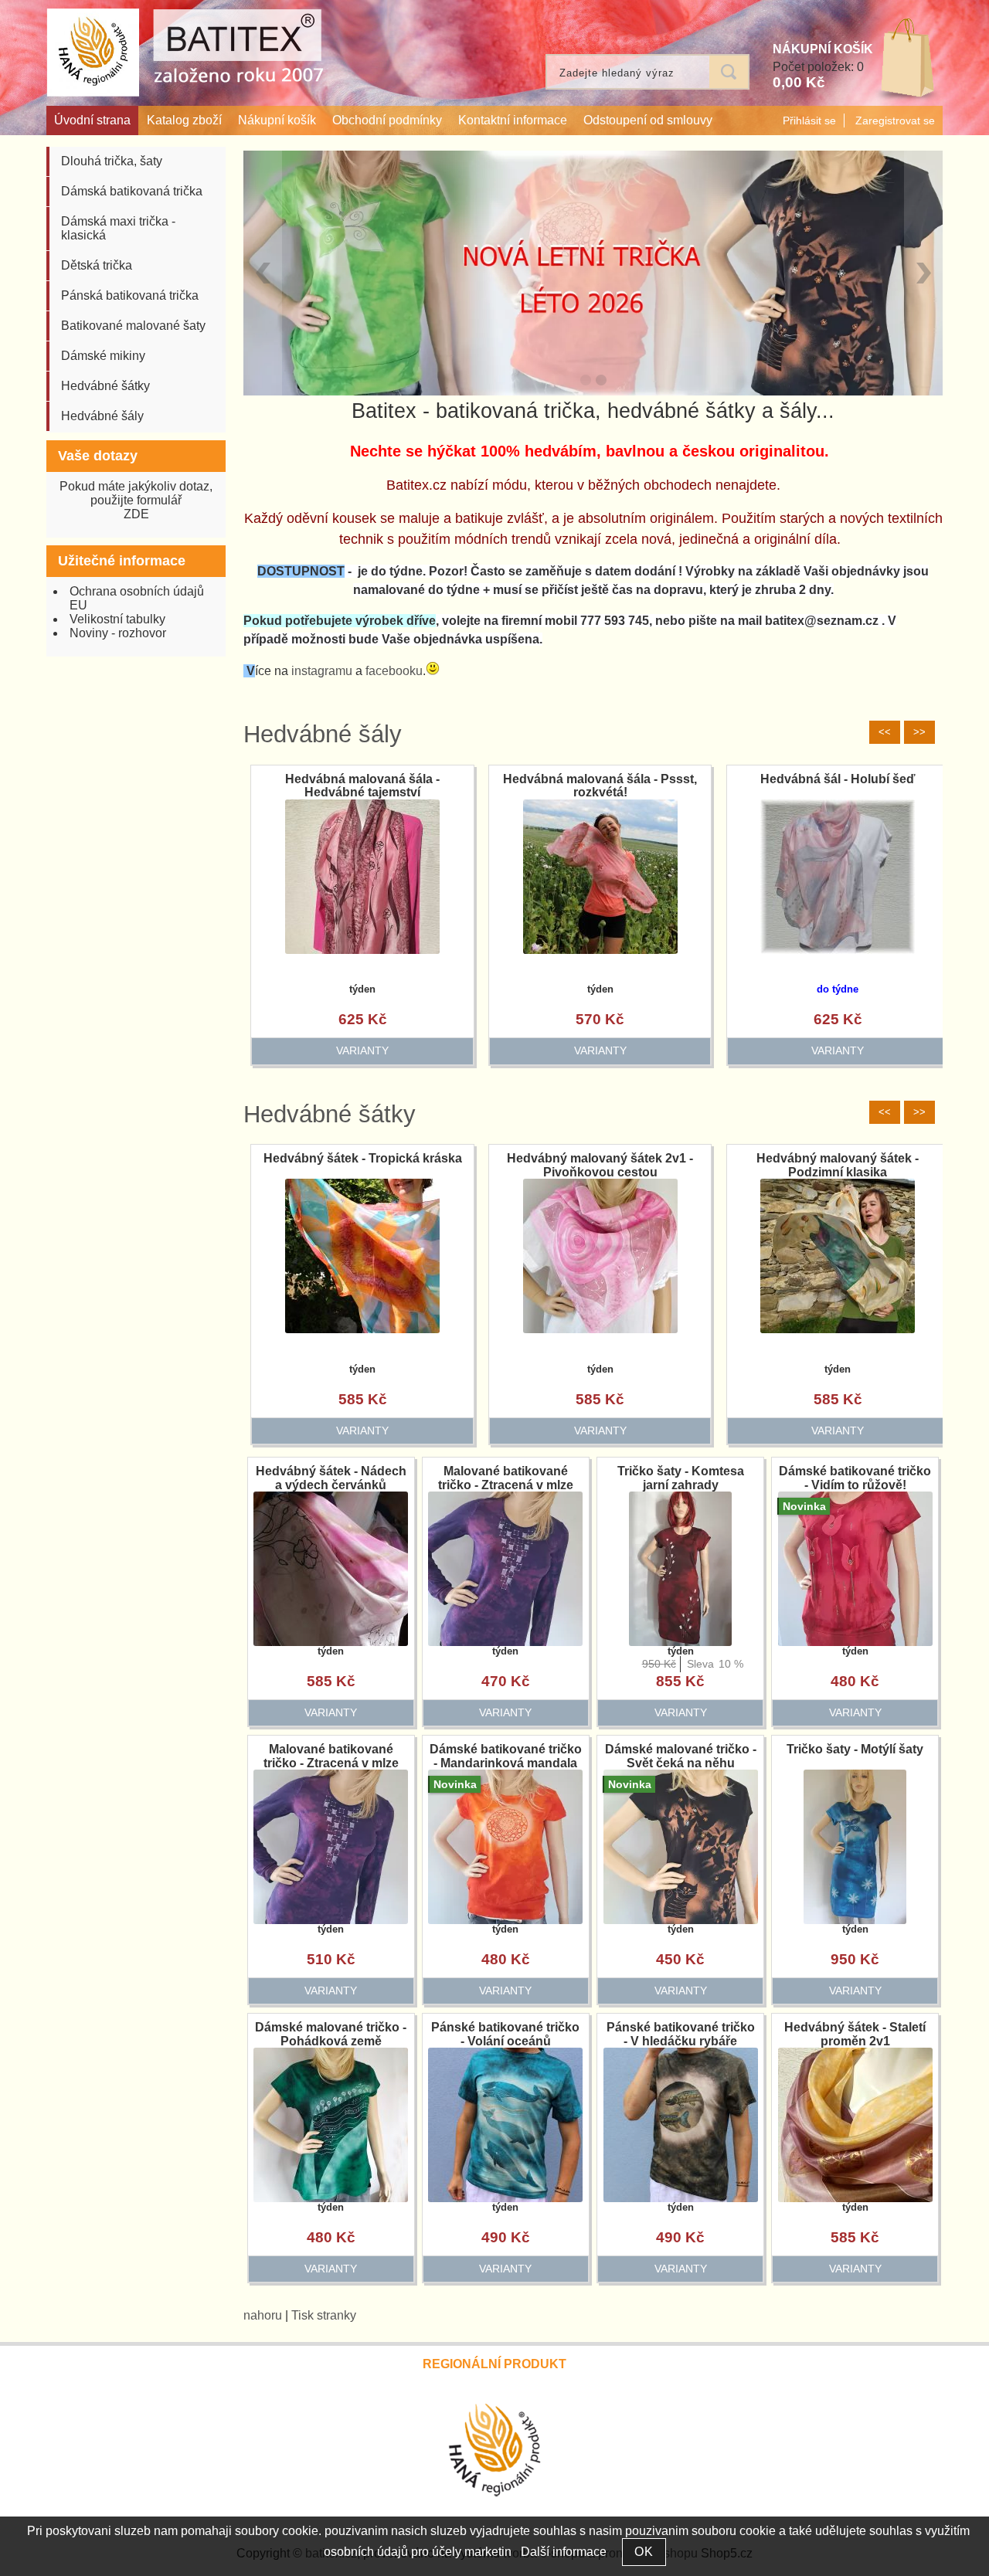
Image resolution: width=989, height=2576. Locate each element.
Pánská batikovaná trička (130, 295)
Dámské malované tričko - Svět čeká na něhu (681, 1756)
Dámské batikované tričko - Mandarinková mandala (506, 1756)
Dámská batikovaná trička (132, 191)
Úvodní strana (92, 120)
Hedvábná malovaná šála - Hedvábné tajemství (483, 786)
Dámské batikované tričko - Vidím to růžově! (855, 1478)
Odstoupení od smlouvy (648, 120)
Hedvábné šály (323, 734)
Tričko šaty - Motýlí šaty (855, 1749)
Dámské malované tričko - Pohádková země (331, 2034)
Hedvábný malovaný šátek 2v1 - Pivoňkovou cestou (600, 1165)
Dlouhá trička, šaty (112, 161)
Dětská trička (97, 265)
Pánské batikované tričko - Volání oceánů (505, 2034)
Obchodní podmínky (387, 120)
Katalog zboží (184, 120)
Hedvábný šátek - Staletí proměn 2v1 (855, 2034)
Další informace (564, 2552)
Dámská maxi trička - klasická (118, 228)
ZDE (136, 514)
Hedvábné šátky (330, 1114)
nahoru (263, 2315)
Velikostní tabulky (117, 619)
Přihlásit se (809, 120)
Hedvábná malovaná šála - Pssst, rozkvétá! (721, 786)
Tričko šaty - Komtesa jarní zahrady (681, 1478)
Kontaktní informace (513, 120)
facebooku (394, 671)
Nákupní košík (277, 120)
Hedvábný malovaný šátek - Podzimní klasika (838, 1165)
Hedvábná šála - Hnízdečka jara (245, 779)
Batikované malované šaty (133, 326)
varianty (245, 1050)
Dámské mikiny (103, 356)
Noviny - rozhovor (118, 633)
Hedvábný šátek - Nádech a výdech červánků (331, 1478)
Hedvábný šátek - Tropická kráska (363, 1158)
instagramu (322, 671)
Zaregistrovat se (895, 120)
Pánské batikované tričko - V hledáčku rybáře (681, 2034)
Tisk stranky (324, 2315)
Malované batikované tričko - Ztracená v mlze (506, 1478)
